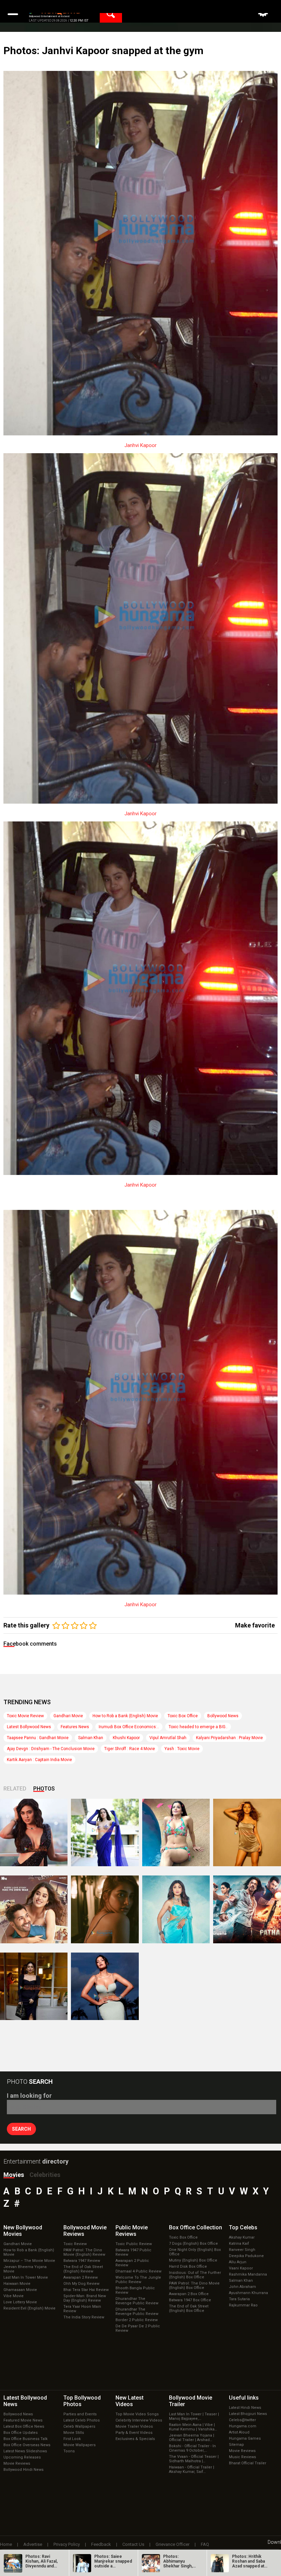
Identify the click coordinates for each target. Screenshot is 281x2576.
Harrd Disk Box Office (188, 2267)
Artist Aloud (239, 2432)
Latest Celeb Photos (82, 2420)
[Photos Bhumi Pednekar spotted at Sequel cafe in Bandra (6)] (34, 1986)
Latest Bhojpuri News (248, 2414)
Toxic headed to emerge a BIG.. (198, 1727)
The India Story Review (84, 2317)
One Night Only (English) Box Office (195, 2252)
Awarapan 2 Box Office (189, 2294)
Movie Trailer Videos (134, 2426)
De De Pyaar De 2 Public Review (138, 2328)
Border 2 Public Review (137, 2320)
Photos (44, 1789)
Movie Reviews (17, 2463)
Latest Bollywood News (29, 1727)
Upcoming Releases (22, 2457)
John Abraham (242, 2287)
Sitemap (236, 2445)
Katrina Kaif (239, 2244)
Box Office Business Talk (26, 2439)
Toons (69, 2451)
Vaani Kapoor (241, 2268)
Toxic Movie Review (25, 1716)
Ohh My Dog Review (81, 2284)
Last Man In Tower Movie (26, 2277)
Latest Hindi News (245, 2408)
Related (15, 1789)
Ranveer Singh (242, 2250)
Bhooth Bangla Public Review (135, 2290)
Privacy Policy (67, 2544)
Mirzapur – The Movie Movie (29, 2261)
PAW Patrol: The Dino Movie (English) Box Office (194, 2286)
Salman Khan (91, 1738)
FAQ (205, 2544)
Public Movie (132, 2231)
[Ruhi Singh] (247, 1832)
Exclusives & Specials (135, 2439)
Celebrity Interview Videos (139, 2420)
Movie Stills (74, 2433)
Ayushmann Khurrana (248, 2293)
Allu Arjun (238, 2262)
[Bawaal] (34, 1909)
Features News (75, 1727)
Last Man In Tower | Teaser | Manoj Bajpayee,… (194, 2416)
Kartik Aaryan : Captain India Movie (39, 1760)
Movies (14, 2175)
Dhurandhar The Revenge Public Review (137, 2301)
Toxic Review (75, 2244)
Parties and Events (80, 2414)
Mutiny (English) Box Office (193, 2260)
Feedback (101, 2544)
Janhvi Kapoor (140, 445)
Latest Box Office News (24, 2426)
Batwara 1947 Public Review (133, 2252)
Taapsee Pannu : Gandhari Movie (38, 1738)
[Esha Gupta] (105, 1986)
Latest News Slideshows (25, 2451)
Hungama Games (245, 2438)
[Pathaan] (247, 1909)
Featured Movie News (23, 2420)
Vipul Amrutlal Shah (168, 1738)
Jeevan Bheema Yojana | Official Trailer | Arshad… (192, 2438)
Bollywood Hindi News (23, 2470)
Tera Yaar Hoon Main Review (82, 2309)
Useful (244, 2398)
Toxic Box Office (183, 1716)
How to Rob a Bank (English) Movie (125, 1716)
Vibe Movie (14, 2296)
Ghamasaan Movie (20, 2290)
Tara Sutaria (239, 2299)
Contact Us (133, 2544)
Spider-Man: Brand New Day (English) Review (85, 2298)
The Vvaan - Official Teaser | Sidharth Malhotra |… (194, 2459)
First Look (72, 2439)
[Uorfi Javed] (105, 1832)
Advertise (33, 2544)
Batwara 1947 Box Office (190, 2300)
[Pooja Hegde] (105, 1909)
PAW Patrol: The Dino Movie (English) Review (84, 2252)
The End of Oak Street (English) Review (83, 2269)
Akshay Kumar (242, 2237)
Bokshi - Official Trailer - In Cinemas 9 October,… (192, 2448)
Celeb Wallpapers (79, 2426)
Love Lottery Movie (20, 2302)
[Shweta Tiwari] (34, 1832)
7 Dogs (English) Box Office (193, 2244)
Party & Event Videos (134, 2433)
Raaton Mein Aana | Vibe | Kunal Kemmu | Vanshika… (193, 2427)
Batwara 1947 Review (82, 2261)
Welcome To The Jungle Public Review (138, 2280)
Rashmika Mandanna (248, 2274)
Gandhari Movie (68, 1716)
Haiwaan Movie (17, 2284)
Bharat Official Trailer (248, 2463)
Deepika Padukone (246, 2256)
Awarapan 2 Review (81, 2277)
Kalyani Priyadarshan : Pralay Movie (229, 1738)
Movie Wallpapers (80, 2445)
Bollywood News (223, 1716)
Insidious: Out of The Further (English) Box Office (195, 2275)
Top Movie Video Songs (137, 2414)
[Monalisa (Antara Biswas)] (176, 1832)
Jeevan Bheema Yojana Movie (25, 2269)
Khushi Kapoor (126, 1738)
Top (243, 2227)
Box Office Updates (21, 2433)
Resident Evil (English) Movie (29, 2308)
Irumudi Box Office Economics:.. (129, 1727)
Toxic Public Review (134, 2244)
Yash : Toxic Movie (182, 1749)
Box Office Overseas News (27, 2445)
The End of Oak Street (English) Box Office (189, 2308)
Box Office (196, 2227)
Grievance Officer (173, 2544)
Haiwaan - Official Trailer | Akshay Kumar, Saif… (192, 2469)
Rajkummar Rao (243, 2305)
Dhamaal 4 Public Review (138, 2271)
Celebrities (45, 2175)
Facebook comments (30, 1644)
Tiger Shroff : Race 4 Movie (130, 1749)
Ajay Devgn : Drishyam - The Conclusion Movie (51, 1749)
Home (6, 2544)
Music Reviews (242, 2457)
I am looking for (29, 2096)
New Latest (130, 2401)
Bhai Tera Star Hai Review (86, 2290)
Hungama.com (243, 2426)
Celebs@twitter (242, 2420)
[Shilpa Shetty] (176, 1909)
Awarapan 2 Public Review (132, 2263)
